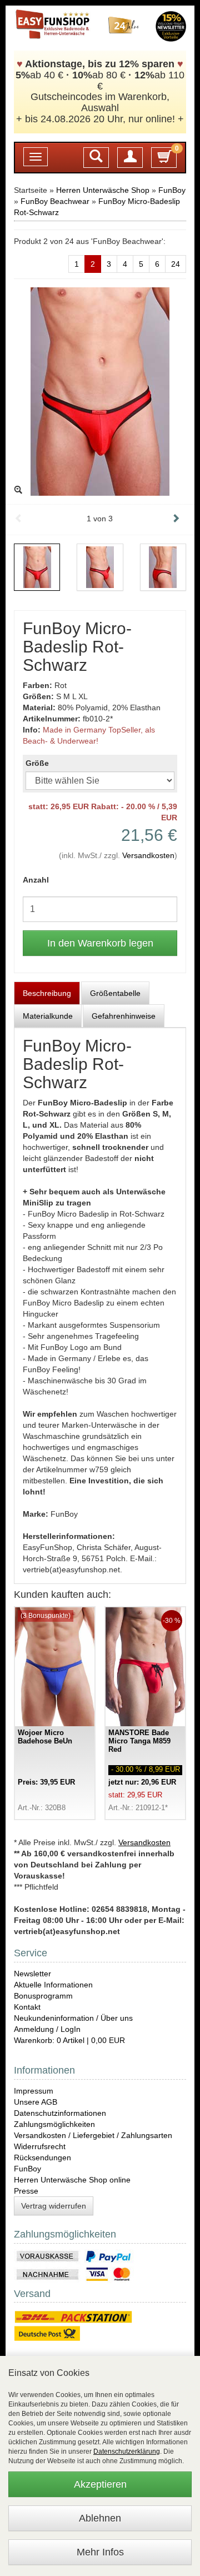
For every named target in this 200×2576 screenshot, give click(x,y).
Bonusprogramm (43, 1996)
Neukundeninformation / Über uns (73, 2018)
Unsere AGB (36, 2102)
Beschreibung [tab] (47, 993)
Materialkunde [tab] (48, 1016)
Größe (37, 763)
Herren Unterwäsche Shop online (72, 2180)
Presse (26, 2191)
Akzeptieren (100, 2484)
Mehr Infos (100, 2552)
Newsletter (32, 1974)
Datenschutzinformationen (60, 2113)
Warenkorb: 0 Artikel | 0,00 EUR (69, 2040)
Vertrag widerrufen (54, 2206)
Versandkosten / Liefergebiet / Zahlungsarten (93, 2135)
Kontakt (27, 2007)
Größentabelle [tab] (115, 993)
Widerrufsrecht (40, 2146)
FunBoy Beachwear (55, 201)
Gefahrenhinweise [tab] (124, 1016)
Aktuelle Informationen (53, 1985)
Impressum (34, 2091)
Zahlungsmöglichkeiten (54, 2124)
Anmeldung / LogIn (47, 2029)
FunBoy (172, 190)
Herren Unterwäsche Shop (103, 190)
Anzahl (36, 880)
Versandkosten (148, 855)
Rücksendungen (42, 2158)
